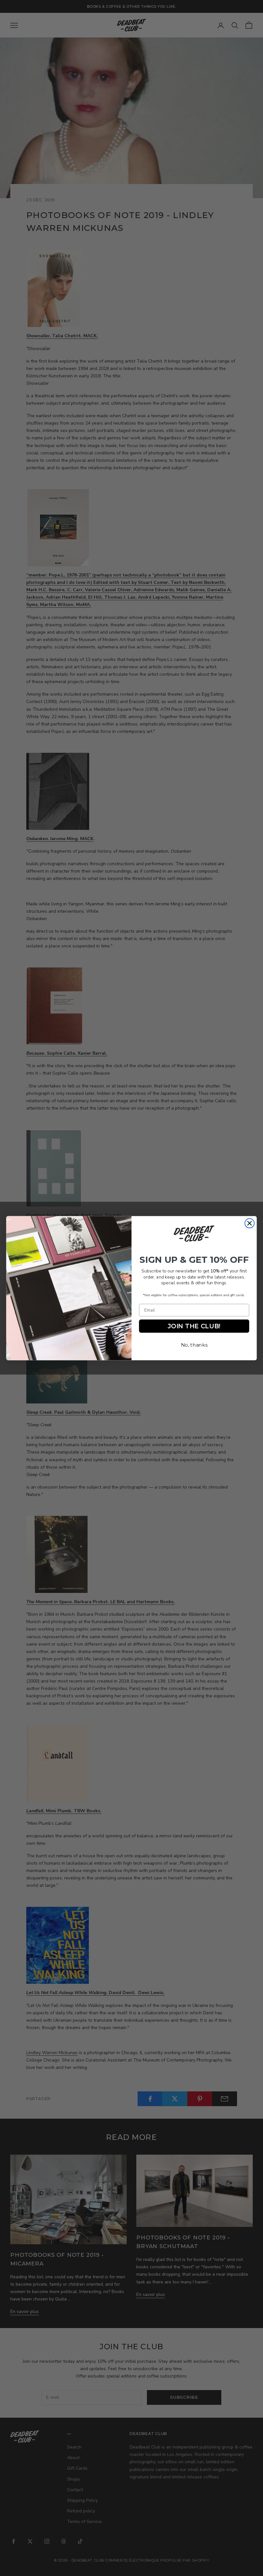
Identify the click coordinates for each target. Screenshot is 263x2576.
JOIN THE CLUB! (194, 1326)
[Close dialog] (249, 1223)
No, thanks (194, 1345)
